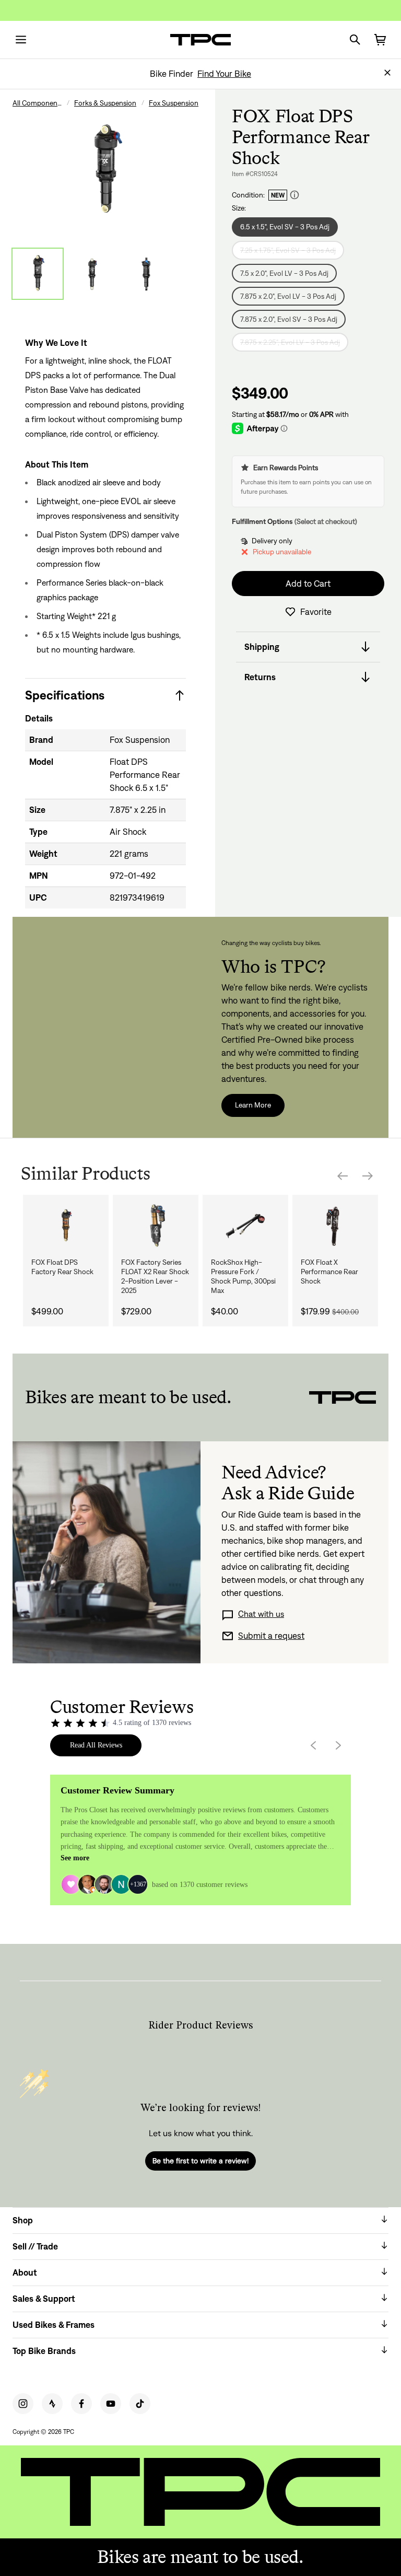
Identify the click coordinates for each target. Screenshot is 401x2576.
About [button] (25, 2272)
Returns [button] (260, 677)
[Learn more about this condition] (294, 195)
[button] (387, 73)
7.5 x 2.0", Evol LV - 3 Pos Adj (284, 273)
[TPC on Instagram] (23, 2404)
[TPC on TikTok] (140, 2404)
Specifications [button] (65, 695)
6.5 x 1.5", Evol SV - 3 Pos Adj (285, 227)
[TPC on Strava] (52, 2404)
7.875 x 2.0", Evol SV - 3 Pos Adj (289, 319)
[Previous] (343, 1176)
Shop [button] (23, 2220)
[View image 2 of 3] (92, 274)
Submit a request (271, 1636)
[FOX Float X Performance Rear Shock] (335, 1226)
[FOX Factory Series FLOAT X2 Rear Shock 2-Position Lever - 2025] (156, 1226)
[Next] (368, 1176)
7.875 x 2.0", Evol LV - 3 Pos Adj (288, 296)
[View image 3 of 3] (146, 274)
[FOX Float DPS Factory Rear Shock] (66, 1226)
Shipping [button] (262, 647)
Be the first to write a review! (200, 2161)
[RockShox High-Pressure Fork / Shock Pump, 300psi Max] (245, 1226)
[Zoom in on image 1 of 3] (105, 171)
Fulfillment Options (262, 521)
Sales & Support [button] (44, 2299)
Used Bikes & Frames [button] (54, 2325)
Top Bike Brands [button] (44, 2351)
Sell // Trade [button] (35, 2246)
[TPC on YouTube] (111, 2404)
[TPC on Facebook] (81, 2404)
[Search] (355, 40)
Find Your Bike (224, 74)
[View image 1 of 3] (38, 274)
